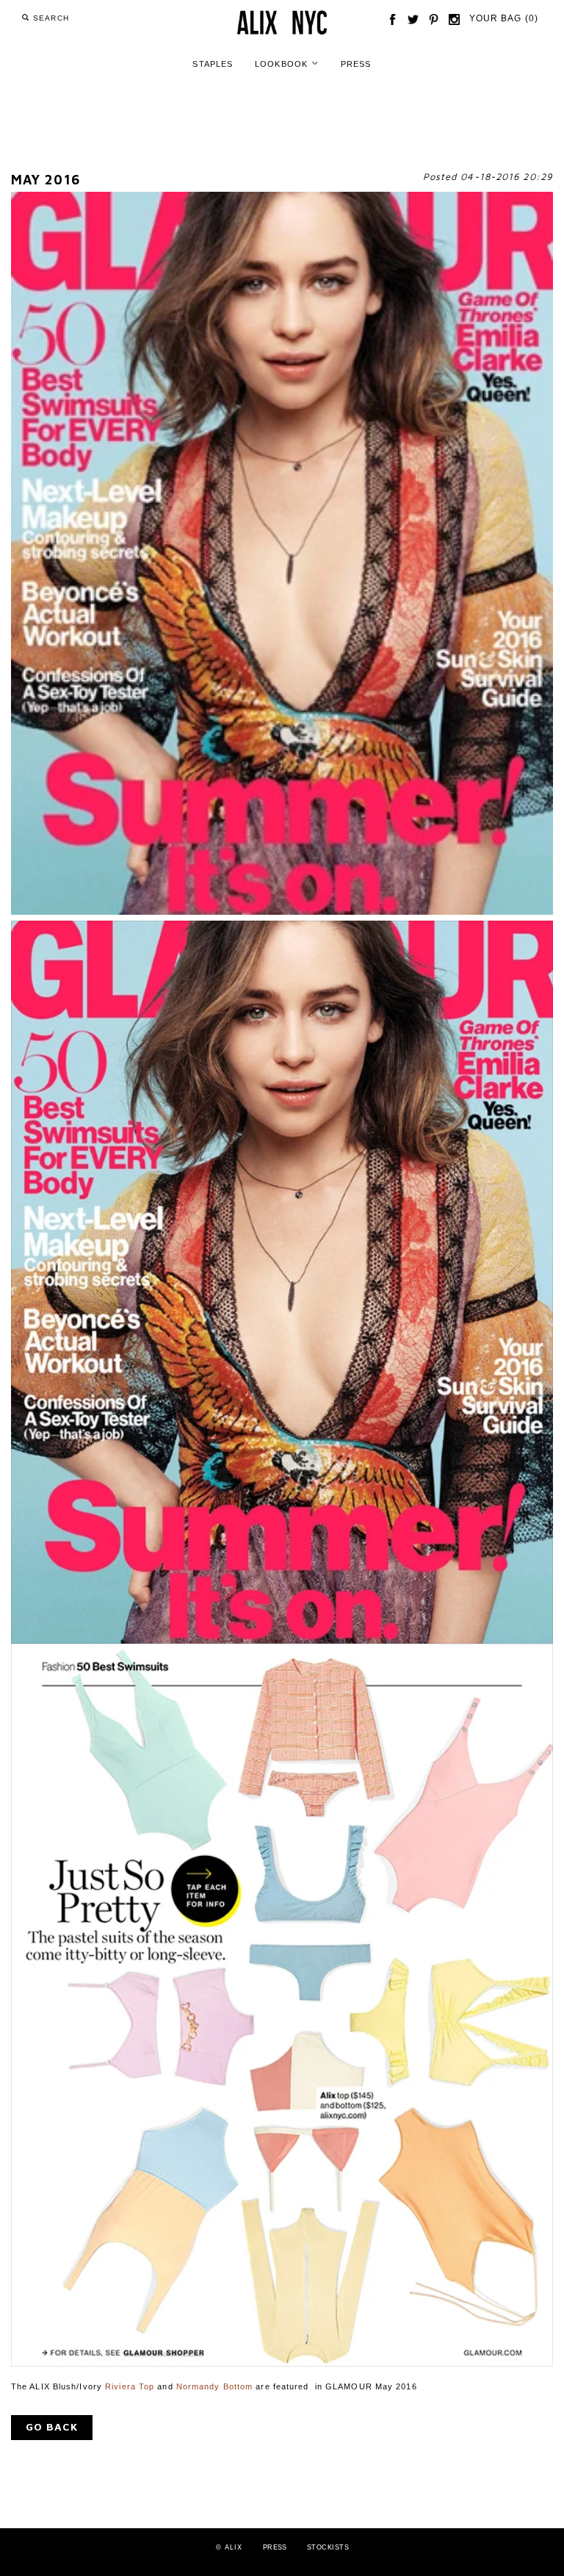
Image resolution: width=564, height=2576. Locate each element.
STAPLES (213, 64)
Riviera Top (130, 2386)
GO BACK (52, 2426)
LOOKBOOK (287, 63)
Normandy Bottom (215, 2386)
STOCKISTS (328, 2547)
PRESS (356, 64)
